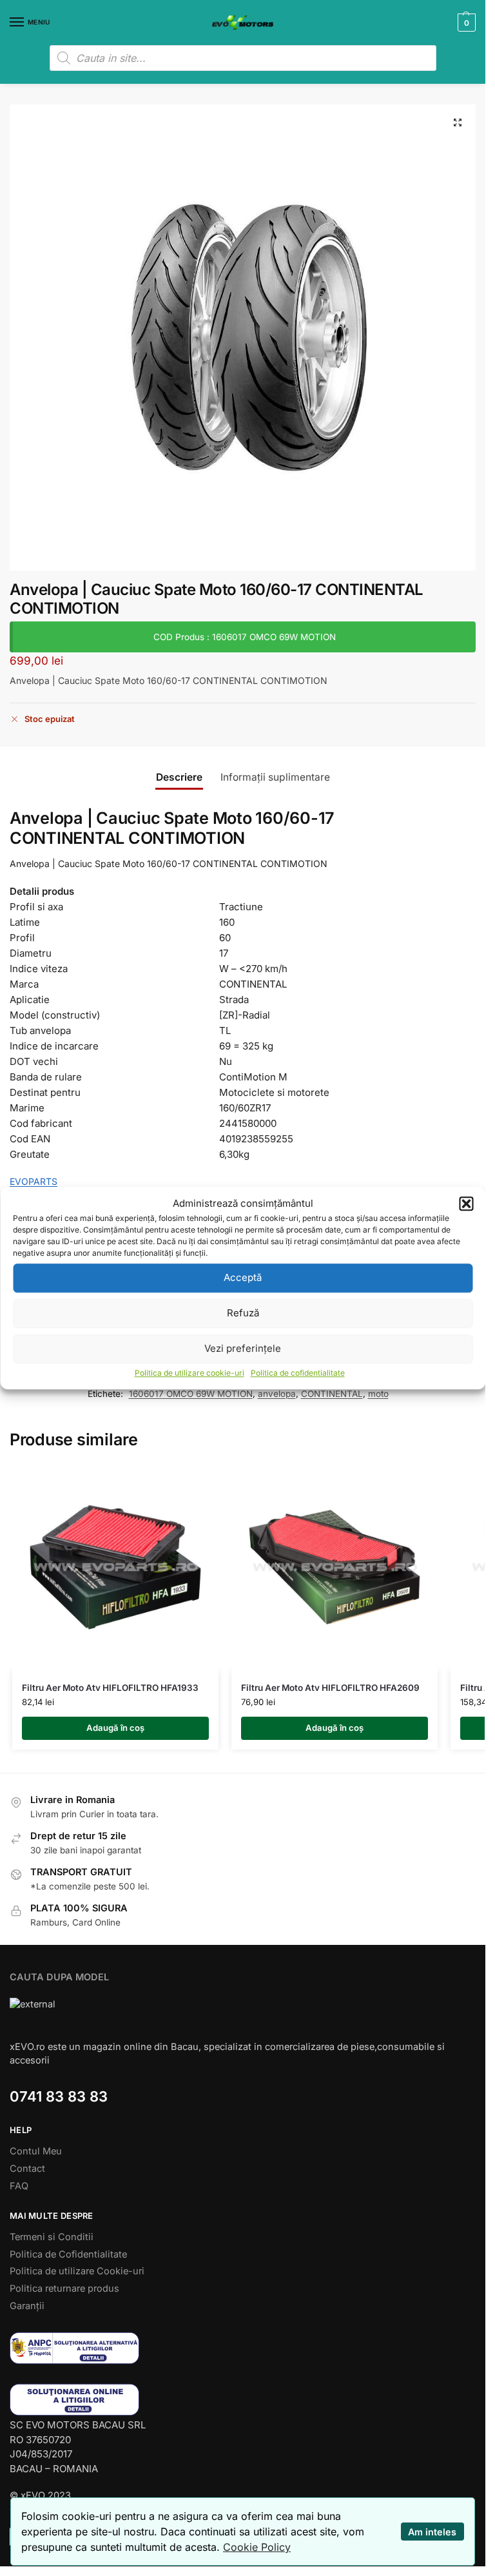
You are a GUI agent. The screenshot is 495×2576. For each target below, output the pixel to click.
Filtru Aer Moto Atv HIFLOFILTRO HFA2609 (330, 1688)
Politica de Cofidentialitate (68, 2254)
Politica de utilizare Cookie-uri (77, 2271)
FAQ (19, 2186)
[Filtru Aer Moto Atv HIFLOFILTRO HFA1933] (115, 1567)
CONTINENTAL (332, 1394)
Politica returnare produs (64, 2288)
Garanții (27, 2306)
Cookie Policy (257, 2547)
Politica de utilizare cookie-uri (189, 1373)
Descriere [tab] (179, 777)
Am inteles (432, 2532)
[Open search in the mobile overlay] (243, 58)
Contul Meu (36, 2151)
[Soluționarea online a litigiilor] (243, 2400)
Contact (27, 2169)
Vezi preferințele (243, 1348)
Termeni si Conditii (52, 2237)
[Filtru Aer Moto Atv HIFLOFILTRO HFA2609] (335, 1567)
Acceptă (243, 1277)
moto (378, 1394)
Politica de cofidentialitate (298, 1373)
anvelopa (277, 1394)
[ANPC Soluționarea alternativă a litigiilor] (243, 2348)
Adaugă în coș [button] (115, 1728)
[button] (466, 1204)
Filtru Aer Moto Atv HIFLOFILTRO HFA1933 (110, 1688)
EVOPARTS (34, 1181)
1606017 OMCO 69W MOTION (191, 1394)
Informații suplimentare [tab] (275, 777)
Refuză (243, 1313)
